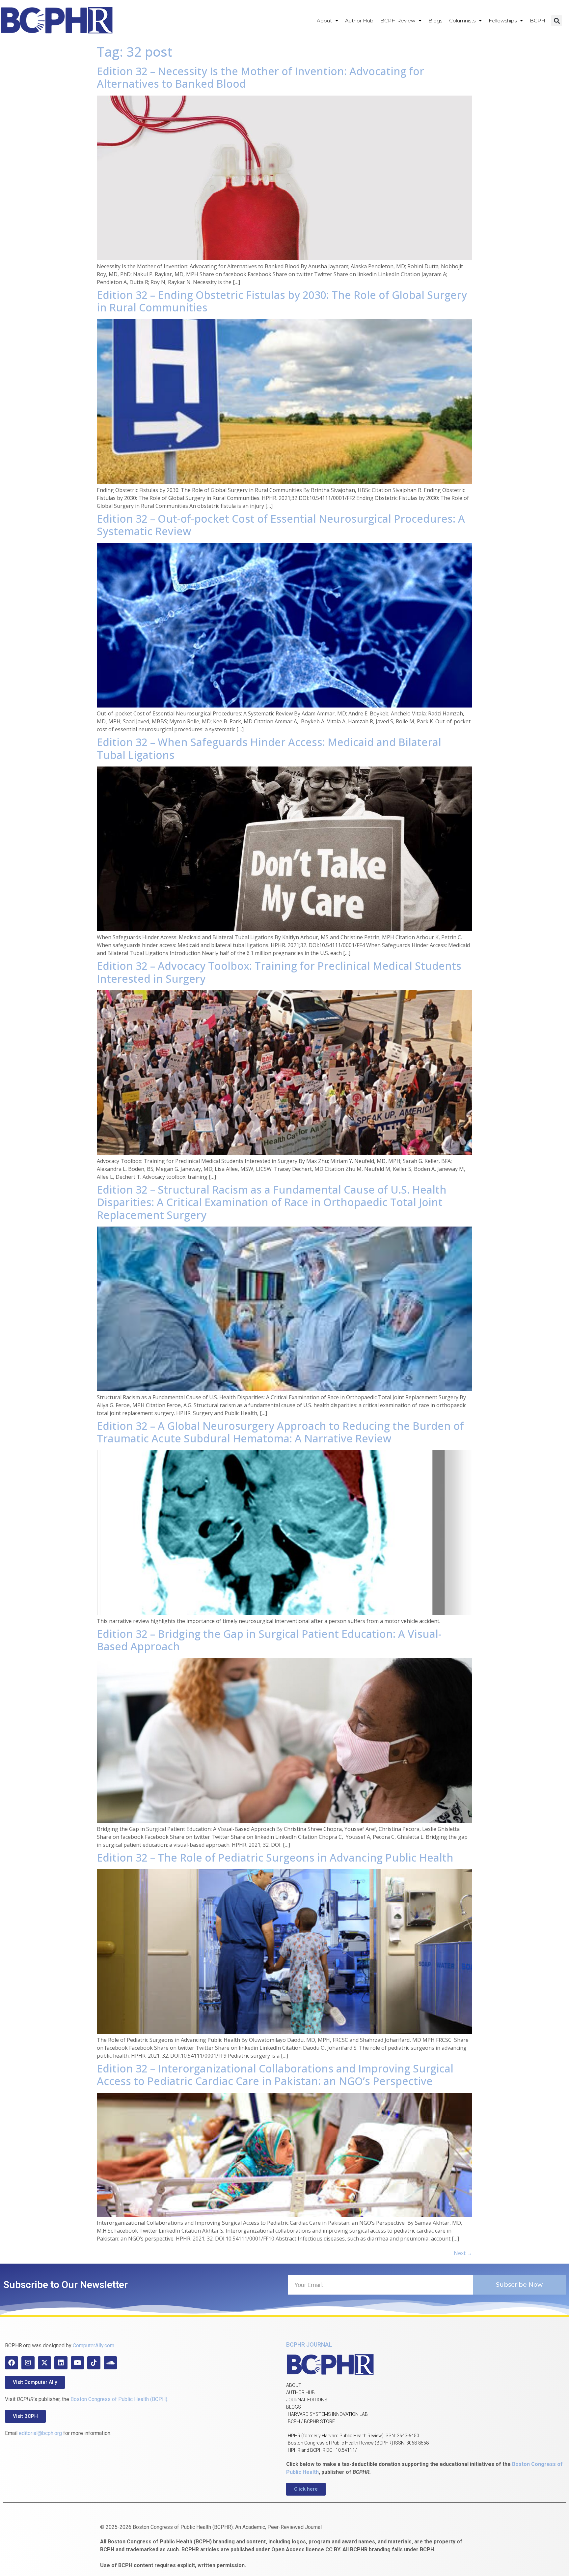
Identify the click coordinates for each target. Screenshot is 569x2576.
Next (463, 2253)
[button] (557, 21)
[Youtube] (77, 2363)
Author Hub (359, 21)
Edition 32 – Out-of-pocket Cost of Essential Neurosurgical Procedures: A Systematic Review (281, 525)
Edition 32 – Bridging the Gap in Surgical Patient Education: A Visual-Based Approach (269, 1640)
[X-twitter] (44, 2363)
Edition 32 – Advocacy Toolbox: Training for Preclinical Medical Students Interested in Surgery (279, 972)
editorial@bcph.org (40, 2433)
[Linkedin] (61, 2363)
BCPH (538, 21)
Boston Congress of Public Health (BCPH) (119, 2399)
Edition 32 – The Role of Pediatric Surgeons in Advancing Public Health (275, 1857)
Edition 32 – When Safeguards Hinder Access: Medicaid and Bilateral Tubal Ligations (269, 748)
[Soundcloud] (110, 2363)
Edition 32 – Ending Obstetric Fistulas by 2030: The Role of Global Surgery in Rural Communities (282, 301)
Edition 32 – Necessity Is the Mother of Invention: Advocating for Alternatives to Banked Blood (260, 77)
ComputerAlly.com (94, 2345)
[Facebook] (12, 2363)
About (324, 21)
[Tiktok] (94, 2363)
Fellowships (503, 21)
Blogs (435, 21)
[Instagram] (28, 2363)
